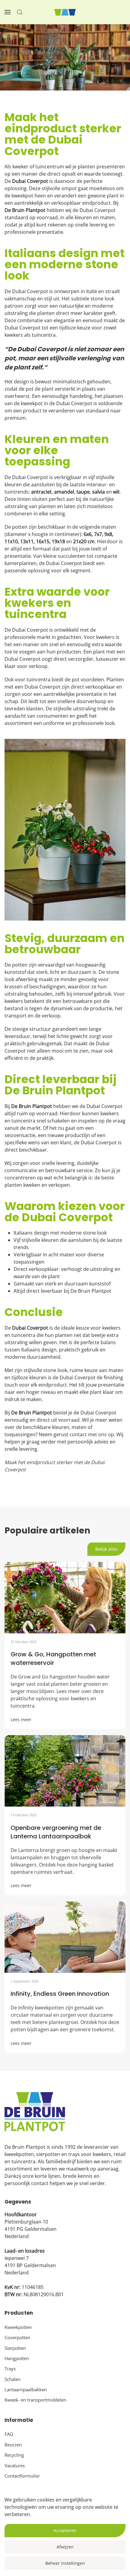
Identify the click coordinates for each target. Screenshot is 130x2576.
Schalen (13, 2379)
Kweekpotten (18, 2327)
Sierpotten (15, 2348)
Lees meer (21, 1720)
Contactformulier (22, 2476)
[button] (8, 12)
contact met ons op (92, 1434)
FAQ (9, 2434)
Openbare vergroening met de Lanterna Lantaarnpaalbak (56, 1832)
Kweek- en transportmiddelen (35, 2400)
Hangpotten (17, 2358)
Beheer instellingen (65, 2563)
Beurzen (13, 2445)
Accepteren (65, 2530)
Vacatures (15, 2465)
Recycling (14, 2455)
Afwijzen (65, 2547)
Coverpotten (17, 2337)
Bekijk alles (106, 1549)
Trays (10, 2369)
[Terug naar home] (65, 12)
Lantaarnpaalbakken (26, 2389)
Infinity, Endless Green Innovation (60, 1994)
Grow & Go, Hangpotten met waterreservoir (53, 1658)
